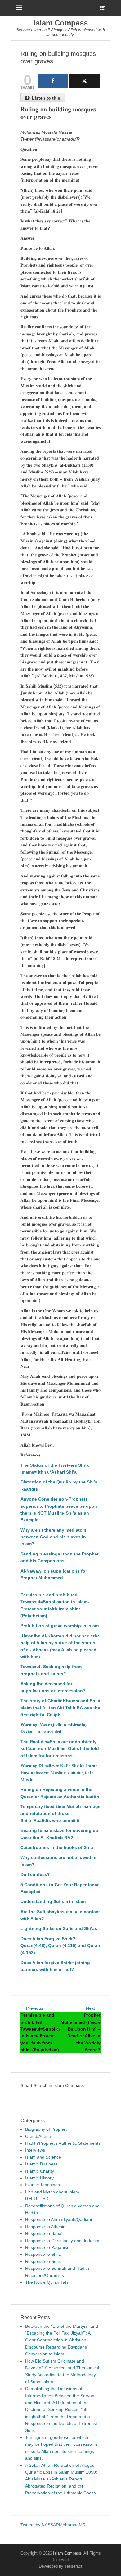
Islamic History (39, 2178)
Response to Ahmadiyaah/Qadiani (58, 2219)
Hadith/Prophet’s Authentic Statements (63, 2143)
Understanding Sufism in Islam (53, 1901)
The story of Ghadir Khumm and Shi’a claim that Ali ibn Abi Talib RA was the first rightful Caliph (60, 1708)
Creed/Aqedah (39, 2136)
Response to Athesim (46, 2227)
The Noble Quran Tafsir (48, 2282)
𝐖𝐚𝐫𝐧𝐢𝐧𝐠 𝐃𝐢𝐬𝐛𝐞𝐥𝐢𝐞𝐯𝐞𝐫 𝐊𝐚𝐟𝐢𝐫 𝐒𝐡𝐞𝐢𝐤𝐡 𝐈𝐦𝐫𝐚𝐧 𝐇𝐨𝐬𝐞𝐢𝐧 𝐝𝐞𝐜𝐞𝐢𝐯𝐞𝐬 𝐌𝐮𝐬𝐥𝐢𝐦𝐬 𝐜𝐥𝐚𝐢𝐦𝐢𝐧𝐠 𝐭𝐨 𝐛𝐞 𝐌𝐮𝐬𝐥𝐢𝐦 (59, 1773)
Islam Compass (61, 23)
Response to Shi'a (43, 2254)
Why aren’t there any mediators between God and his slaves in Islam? (54, 1537)
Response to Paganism (48, 2247)
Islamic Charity (40, 2171)
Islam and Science (43, 2157)
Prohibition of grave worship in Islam (60, 1626)
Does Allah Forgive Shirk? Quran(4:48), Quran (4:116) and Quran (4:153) (60, 1946)
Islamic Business (41, 2164)
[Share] (53, 81)
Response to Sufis (43, 2261)
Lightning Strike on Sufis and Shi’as (59, 1928)
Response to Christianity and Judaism (62, 2241)
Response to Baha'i (44, 2233)
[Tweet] (85, 81)
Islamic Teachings (43, 2185)
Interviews (35, 2150)
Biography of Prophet (46, 2129)
